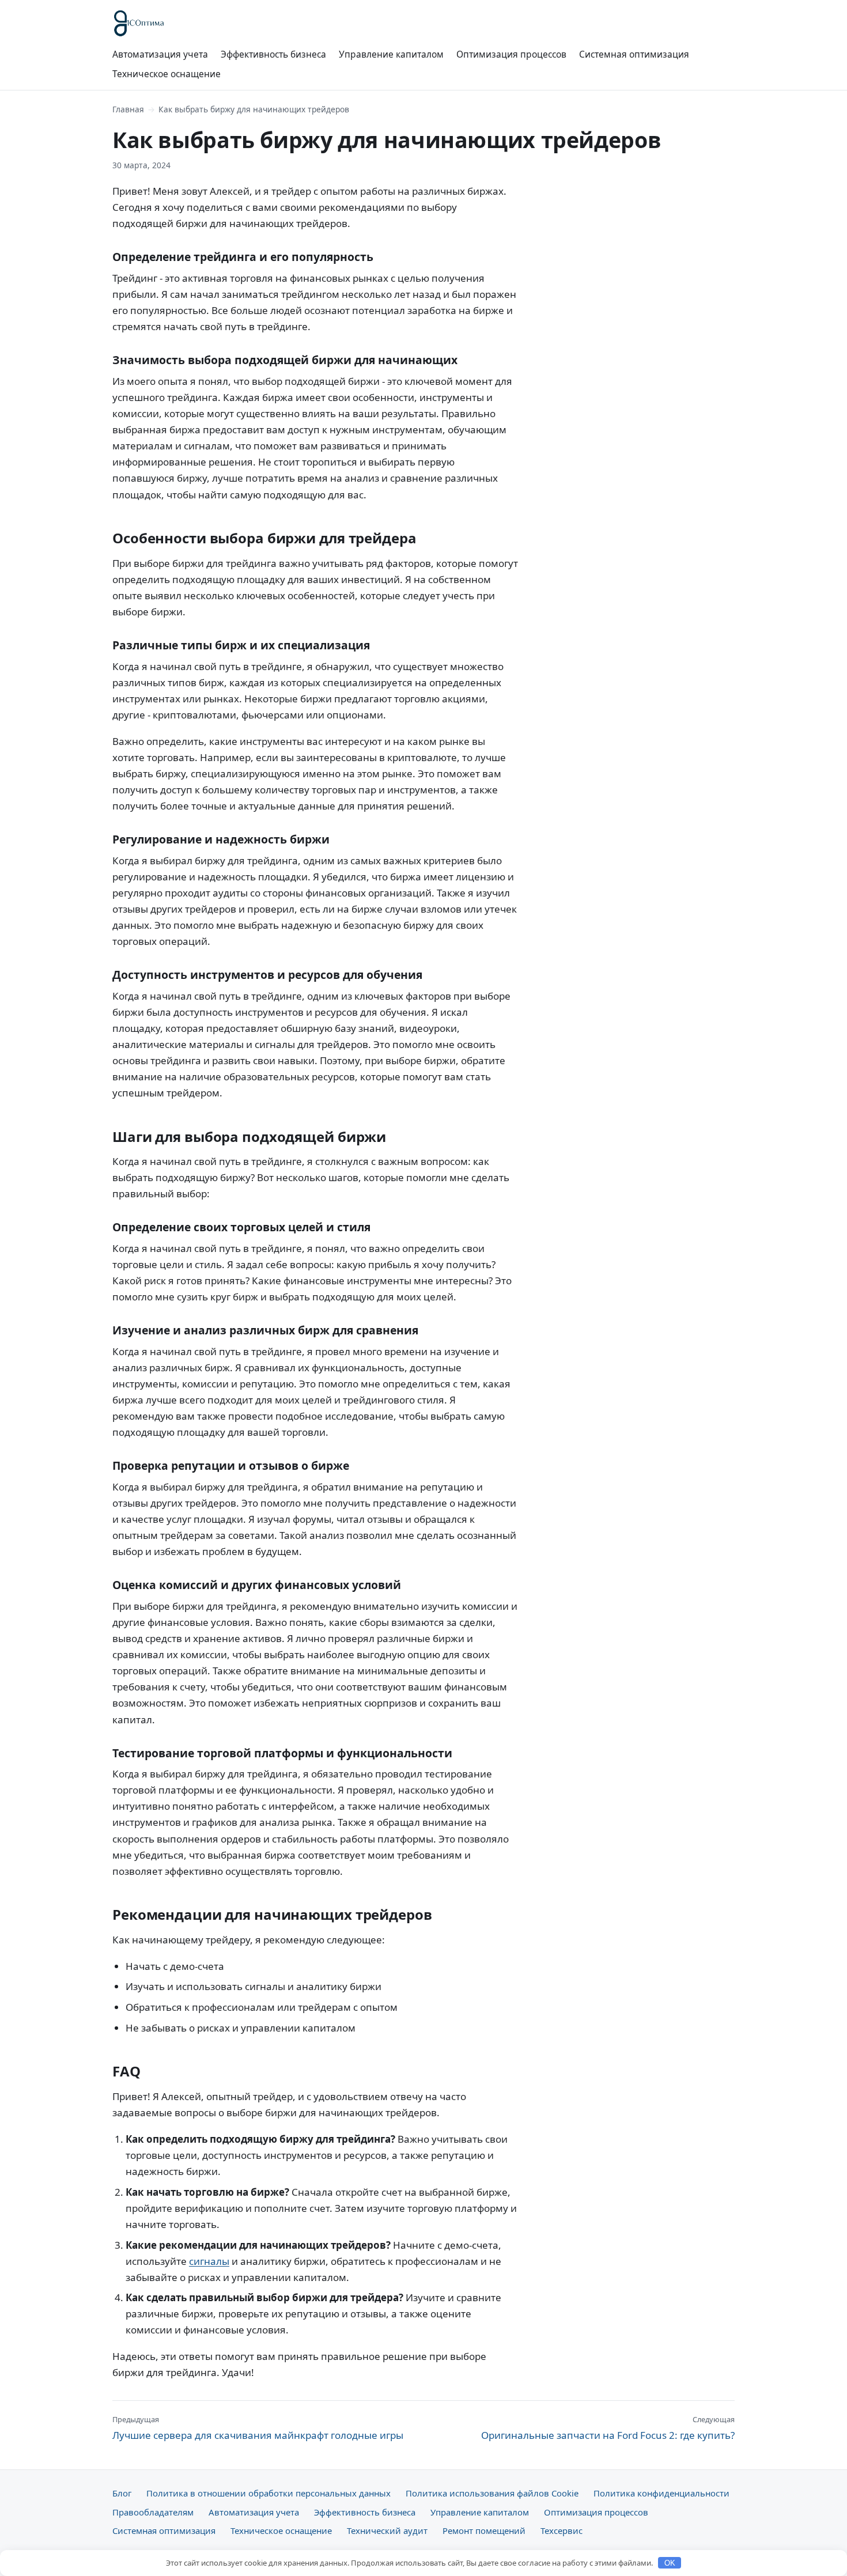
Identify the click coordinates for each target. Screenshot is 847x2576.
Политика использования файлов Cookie (492, 2493)
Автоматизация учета (160, 54)
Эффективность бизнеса (273, 54)
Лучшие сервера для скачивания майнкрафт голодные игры (258, 2428)
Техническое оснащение (167, 74)
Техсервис (561, 2530)
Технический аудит (387, 2530)
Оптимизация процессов (511, 54)
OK (670, 2563)
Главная (128, 109)
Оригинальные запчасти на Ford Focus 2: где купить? (608, 2428)
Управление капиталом (391, 54)
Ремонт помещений (484, 2530)
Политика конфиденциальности (661, 2493)
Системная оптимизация (634, 54)
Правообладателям (153, 2512)
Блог (122, 2493)
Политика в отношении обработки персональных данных (269, 2493)
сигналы (209, 2261)
